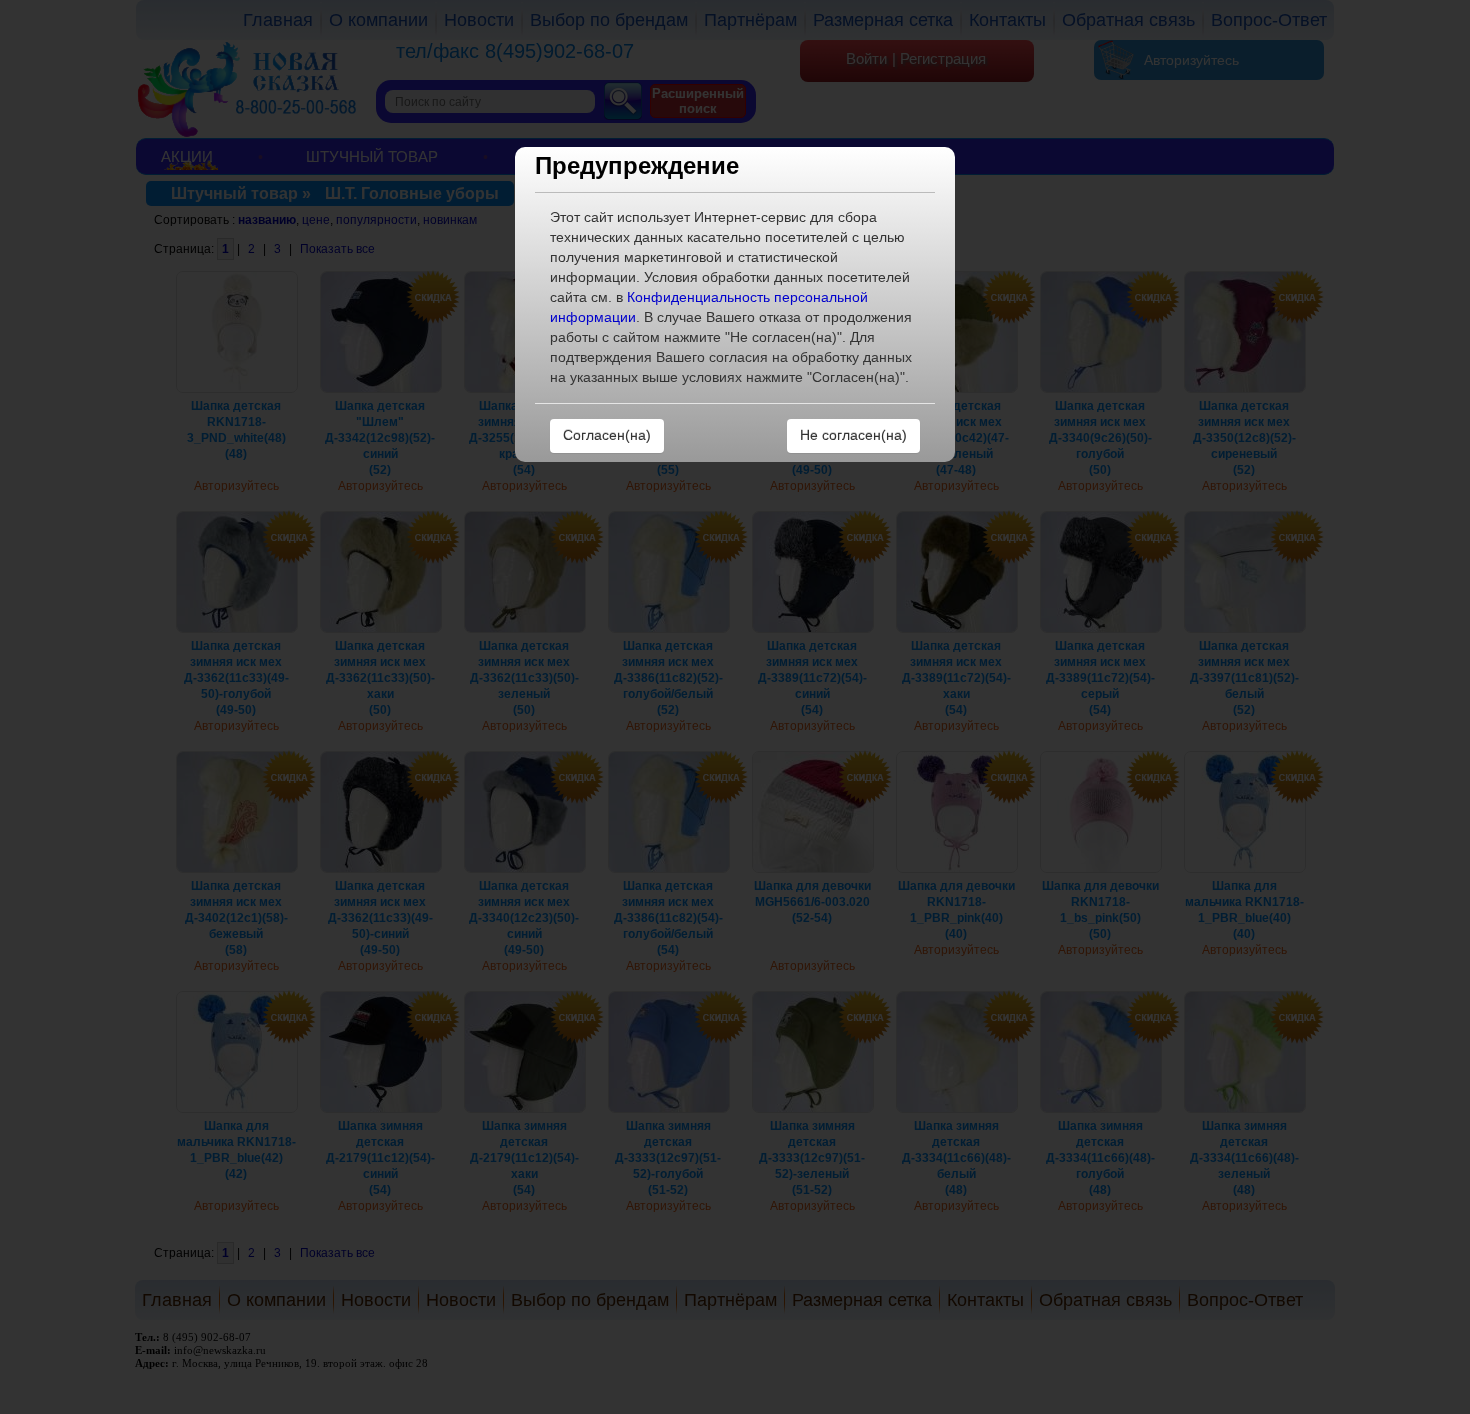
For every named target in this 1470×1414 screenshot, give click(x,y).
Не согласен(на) (853, 435)
